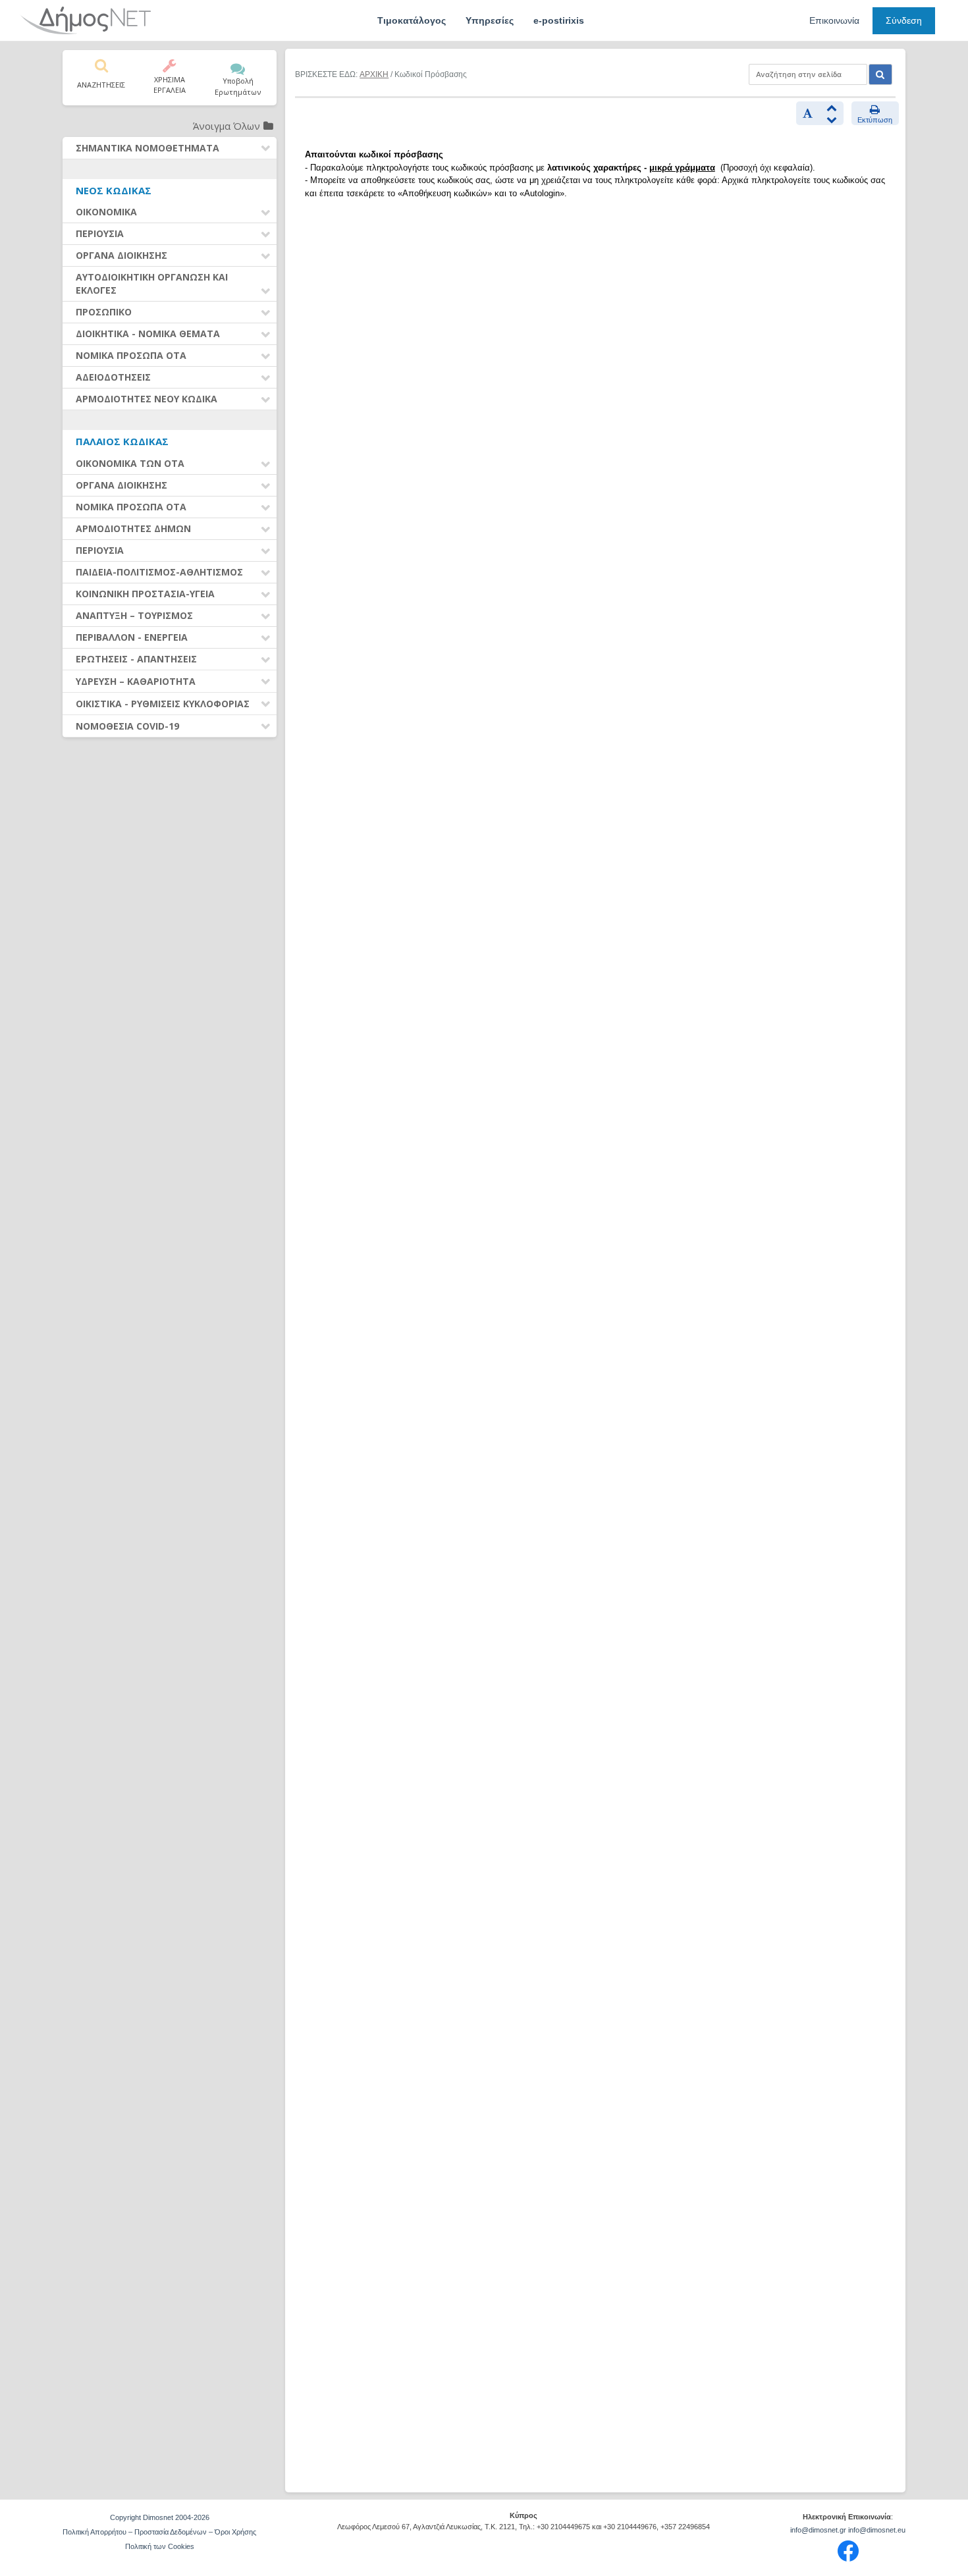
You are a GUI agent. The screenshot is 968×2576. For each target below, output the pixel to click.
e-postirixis (559, 20)
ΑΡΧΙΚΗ (374, 74)
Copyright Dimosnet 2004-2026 (160, 2517)
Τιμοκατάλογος (412, 20)
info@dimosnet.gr (818, 2530)
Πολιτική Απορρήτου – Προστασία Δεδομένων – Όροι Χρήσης (159, 2532)
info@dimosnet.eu (877, 2530)
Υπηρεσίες (490, 20)
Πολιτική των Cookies (160, 2546)
